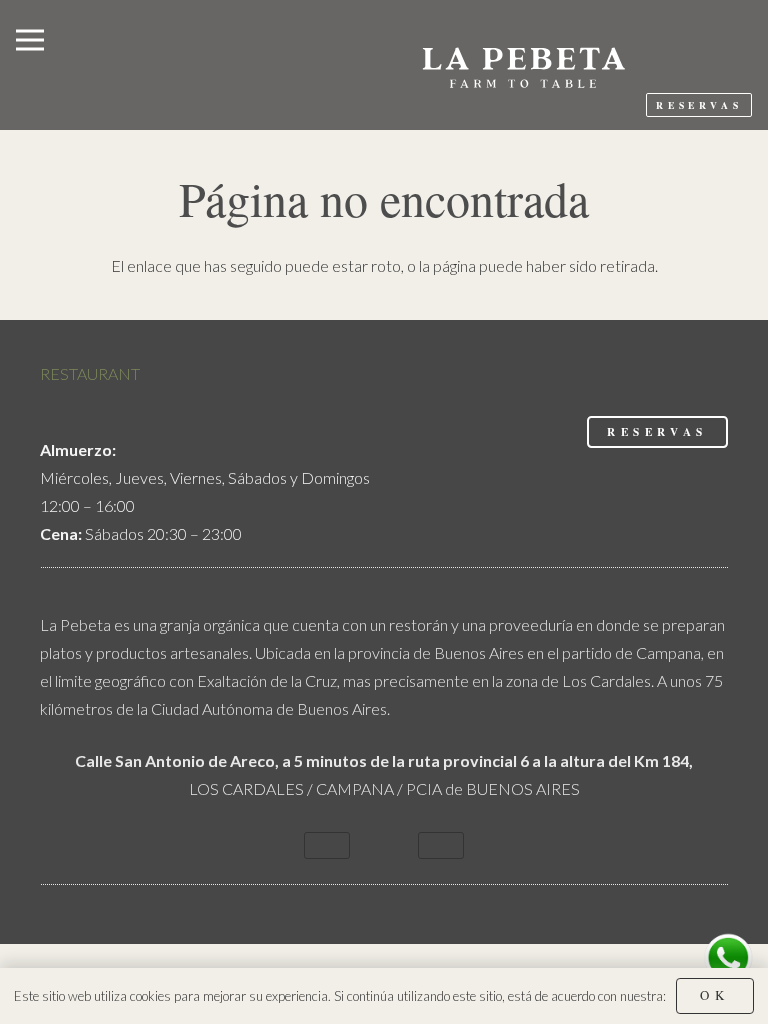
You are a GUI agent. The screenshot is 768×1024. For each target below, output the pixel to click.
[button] (30, 40)
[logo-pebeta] (522, 65)
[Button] (327, 845)
